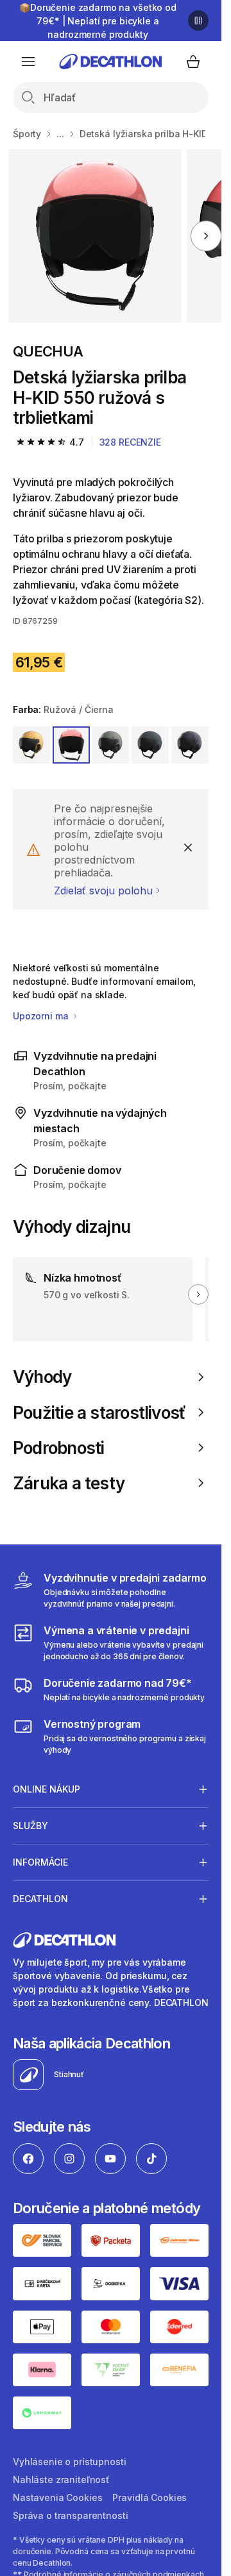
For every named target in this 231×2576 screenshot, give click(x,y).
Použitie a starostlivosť (99, 1413)
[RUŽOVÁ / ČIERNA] (71, 745)
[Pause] (198, 21)
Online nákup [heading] (47, 1789)
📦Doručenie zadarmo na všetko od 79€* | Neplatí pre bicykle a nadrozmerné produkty (98, 21)
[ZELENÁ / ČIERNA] (150, 745)
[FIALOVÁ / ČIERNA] (190, 745)
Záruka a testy (69, 1483)
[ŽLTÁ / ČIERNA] (31, 745)
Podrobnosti (58, 1448)
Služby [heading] (30, 1826)
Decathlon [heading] (40, 1899)
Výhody (42, 1377)
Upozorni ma (42, 1016)
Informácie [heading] (40, 1862)
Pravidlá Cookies (150, 2497)
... (60, 134)
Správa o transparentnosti (71, 2515)
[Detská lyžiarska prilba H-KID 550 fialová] (95, 236)
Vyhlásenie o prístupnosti (70, 2462)
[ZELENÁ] (111, 745)
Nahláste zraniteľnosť (61, 2480)
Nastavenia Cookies (57, 2497)
